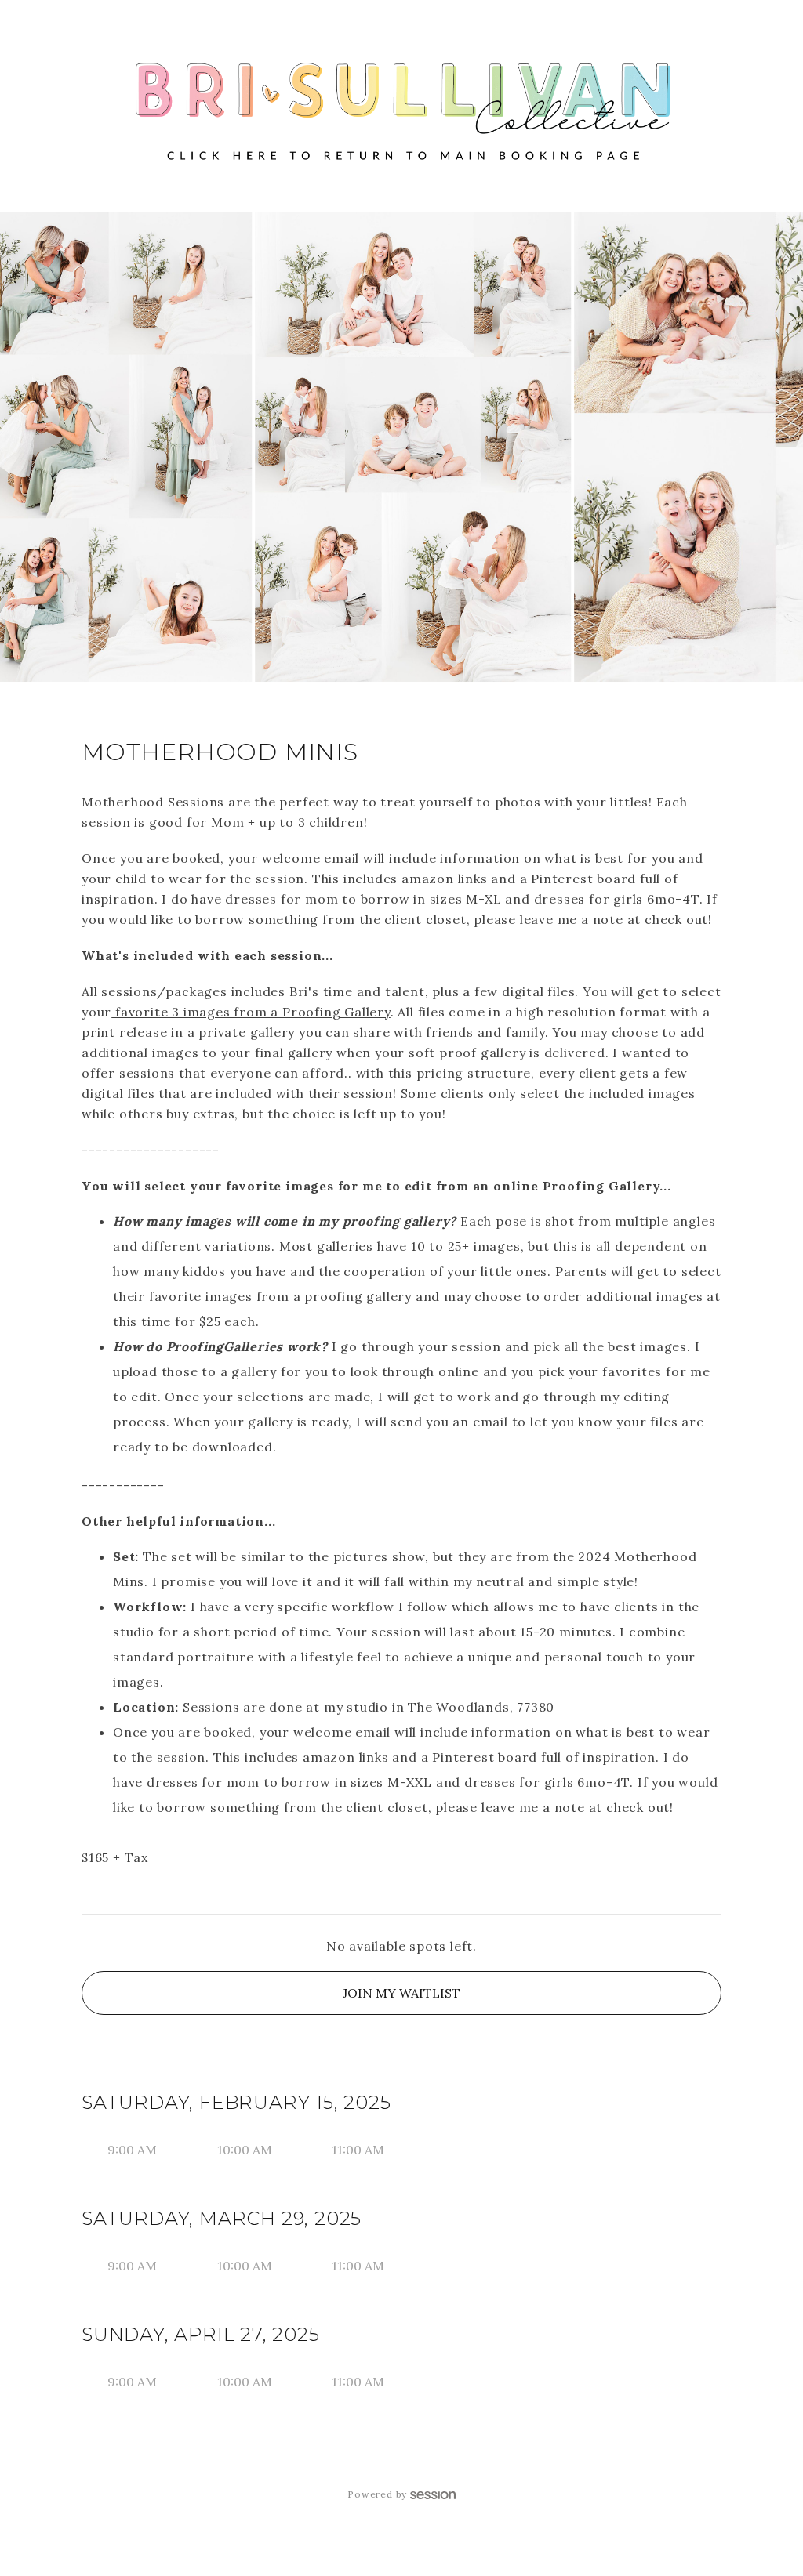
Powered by (377, 2494)
